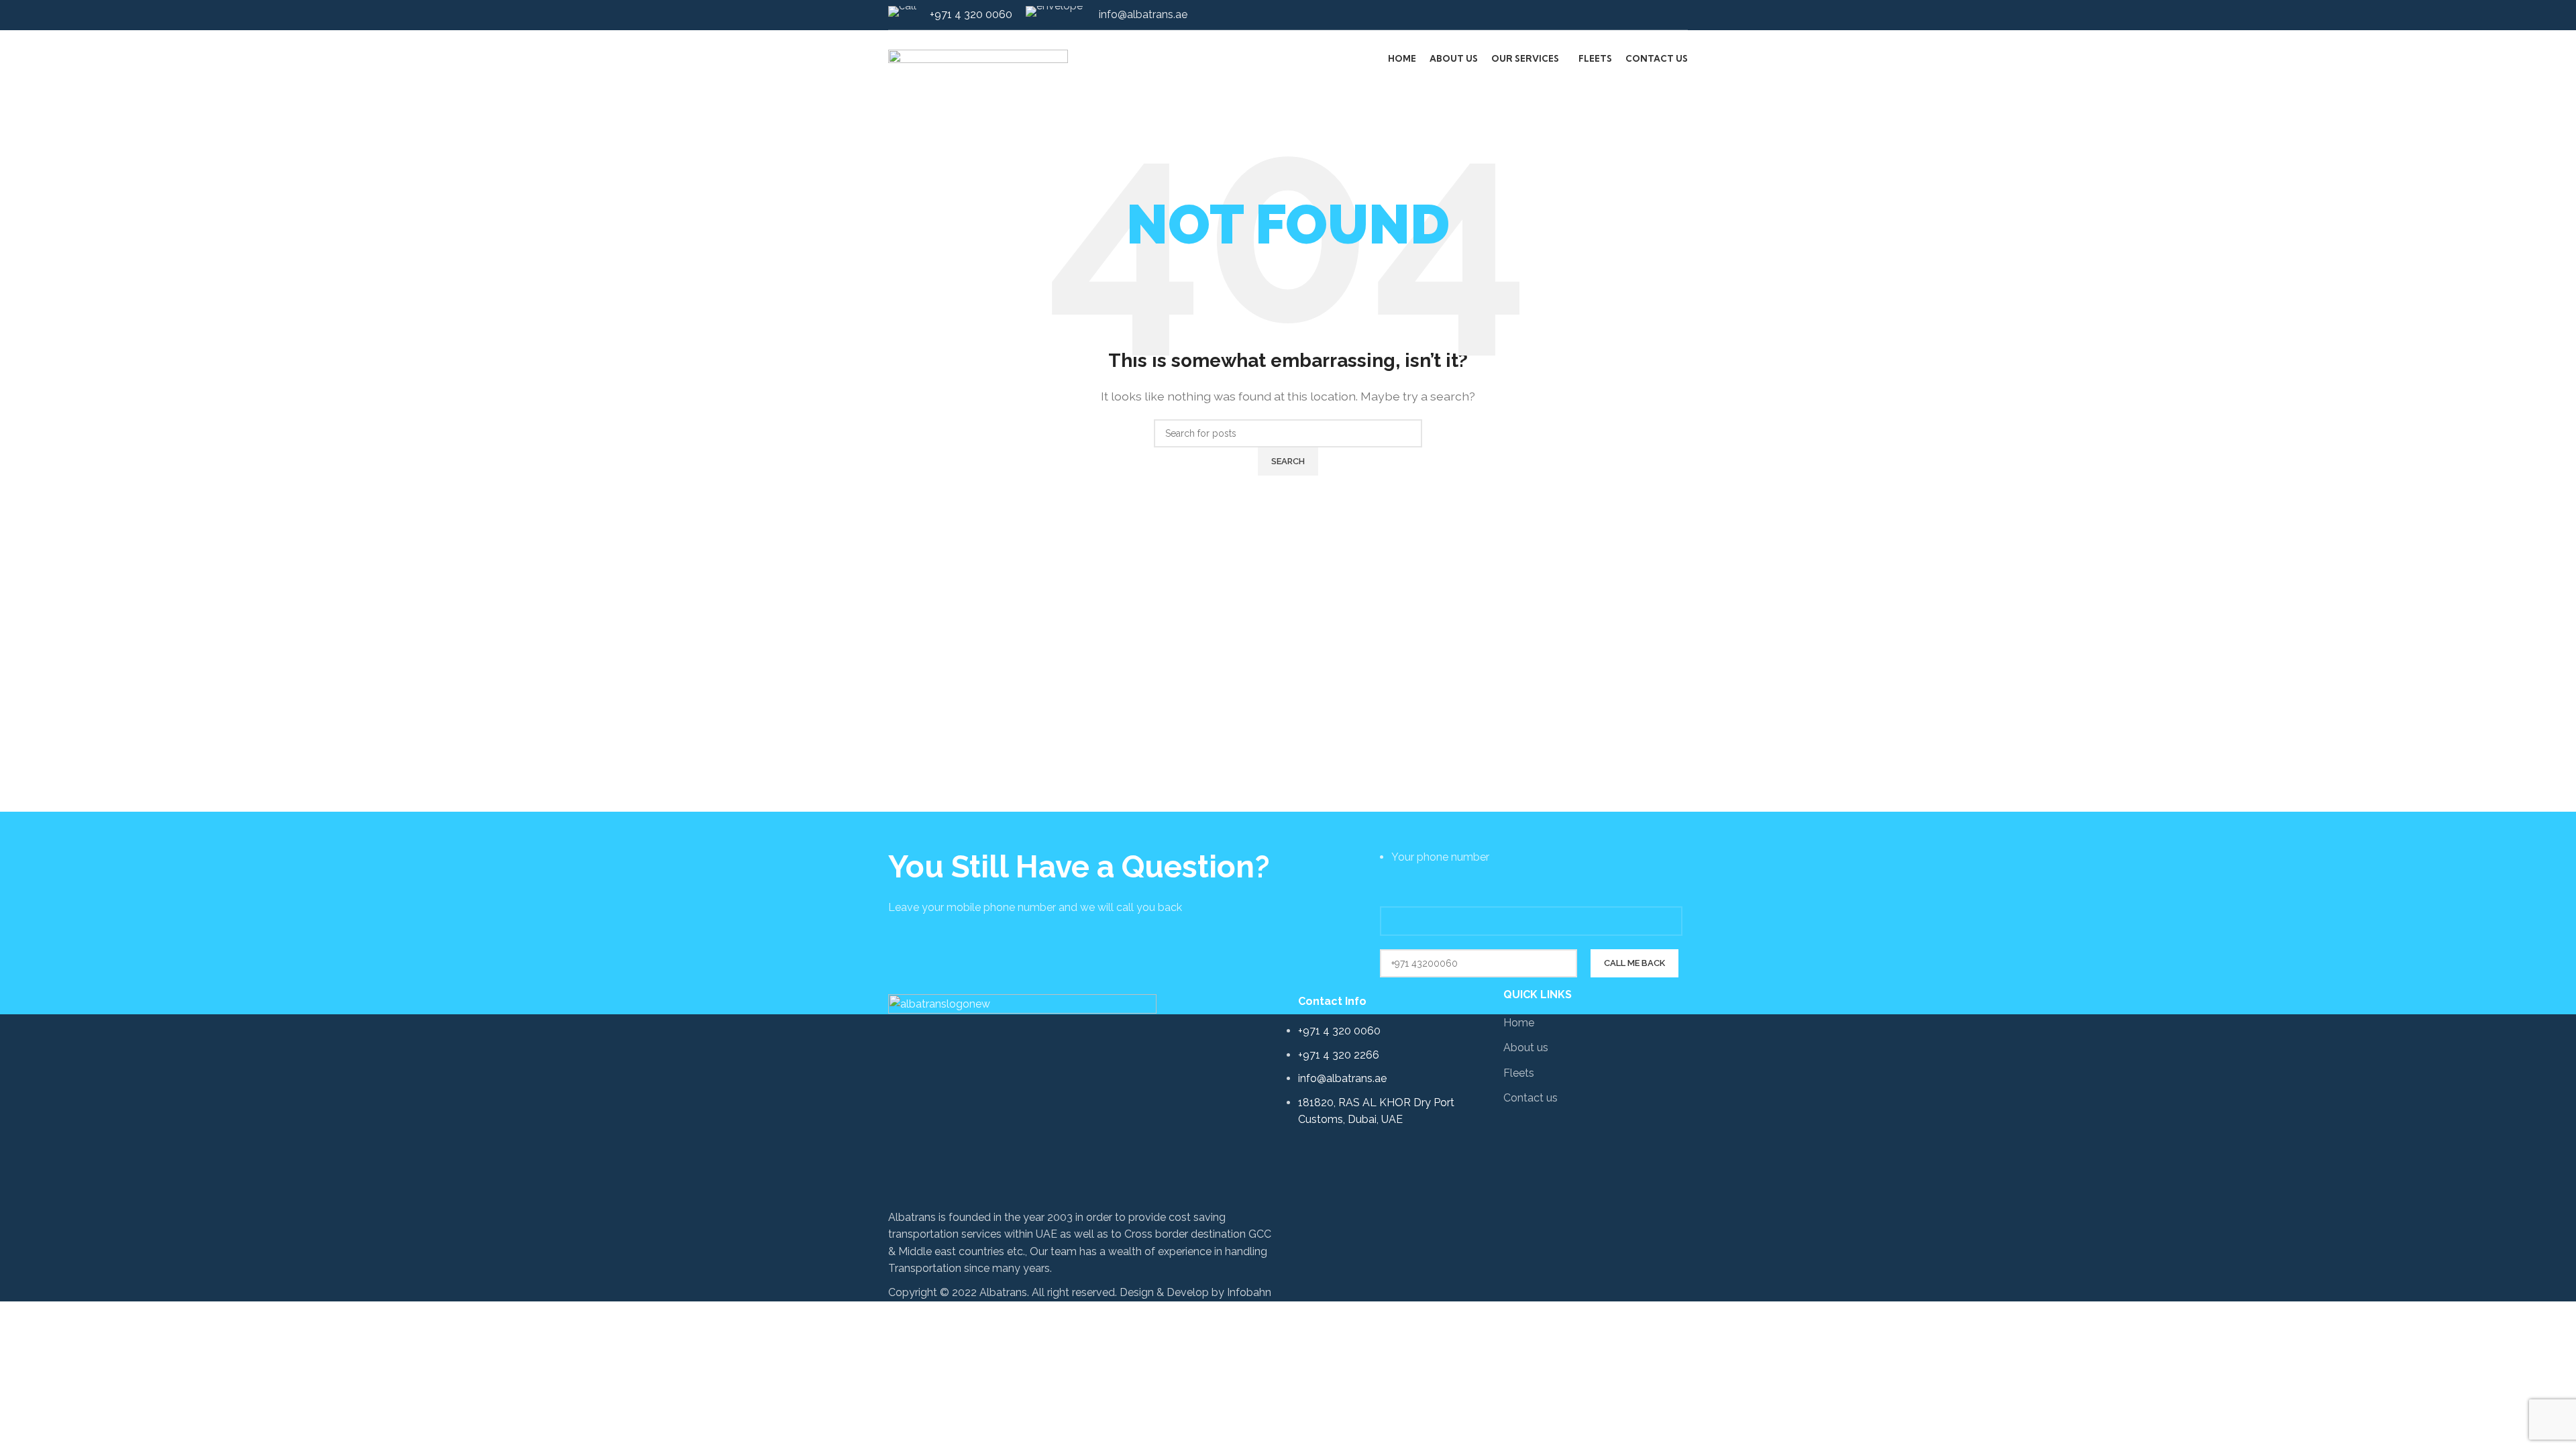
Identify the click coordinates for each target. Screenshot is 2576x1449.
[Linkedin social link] (1680, 15)
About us (1526, 1048)
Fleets (1519, 1073)
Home (1519, 1023)
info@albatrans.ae (1142, 14)
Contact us (1531, 1098)
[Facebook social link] (1665, 15)
